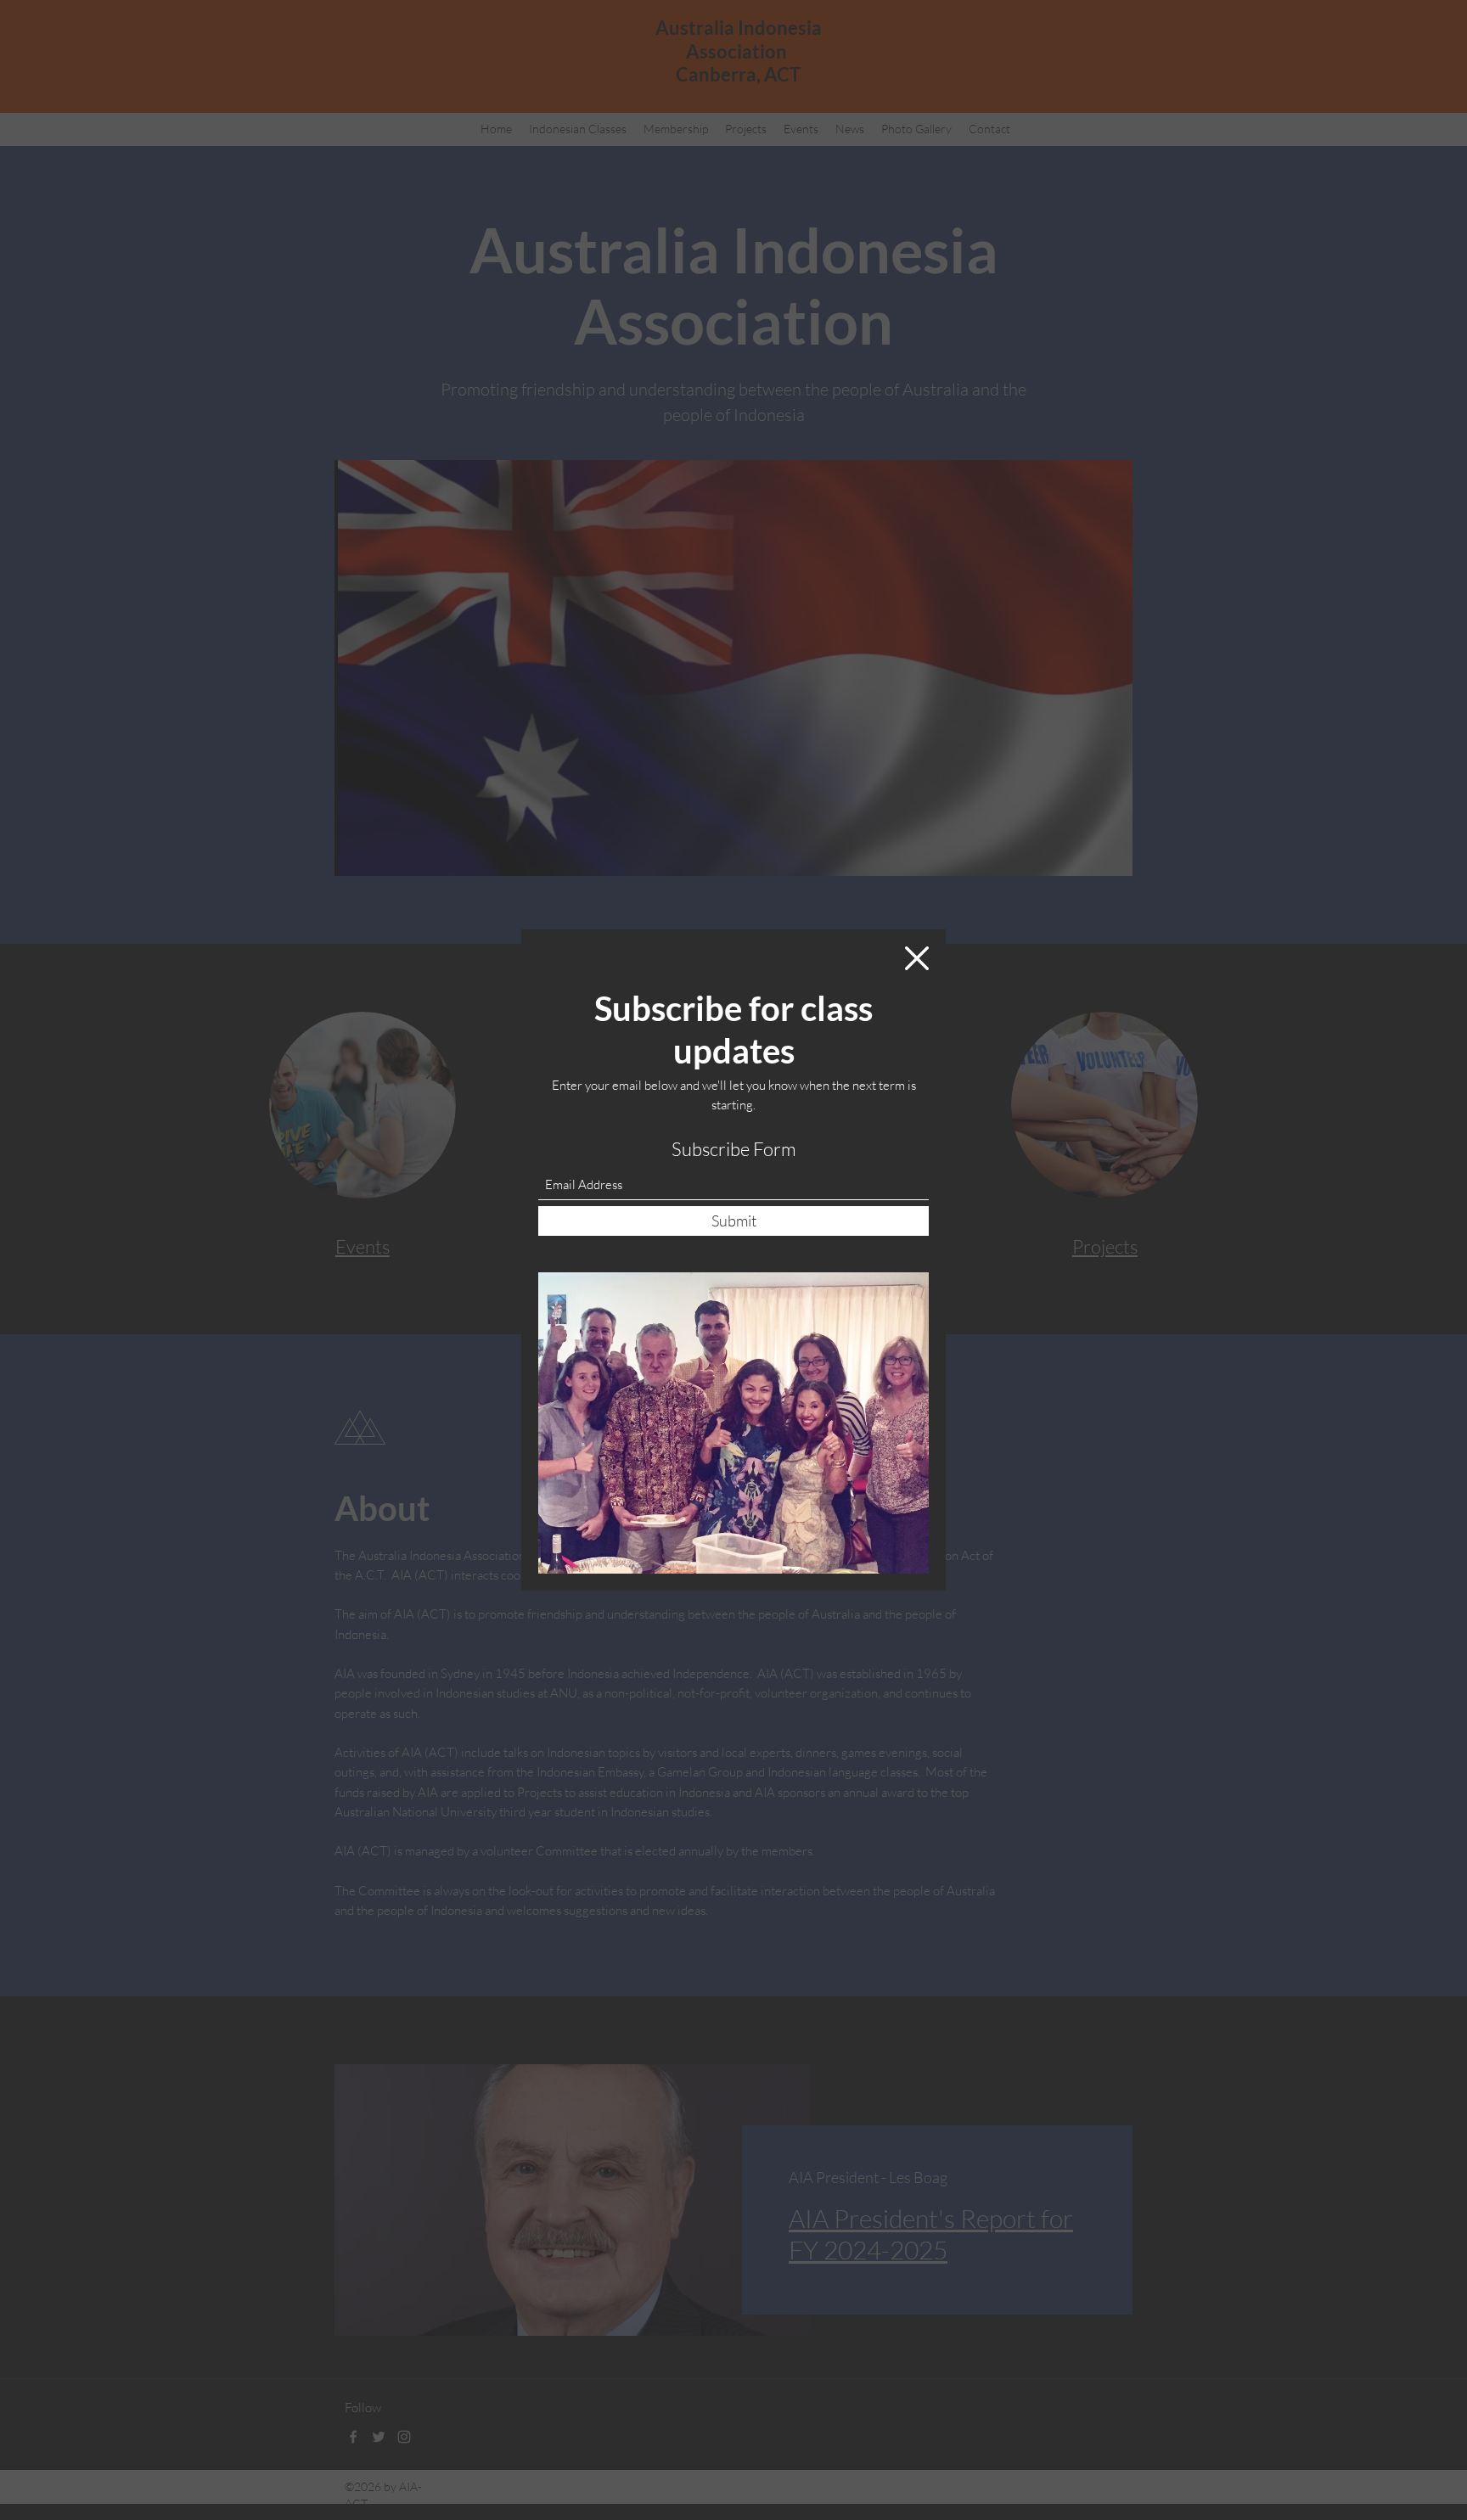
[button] (917, 958)
